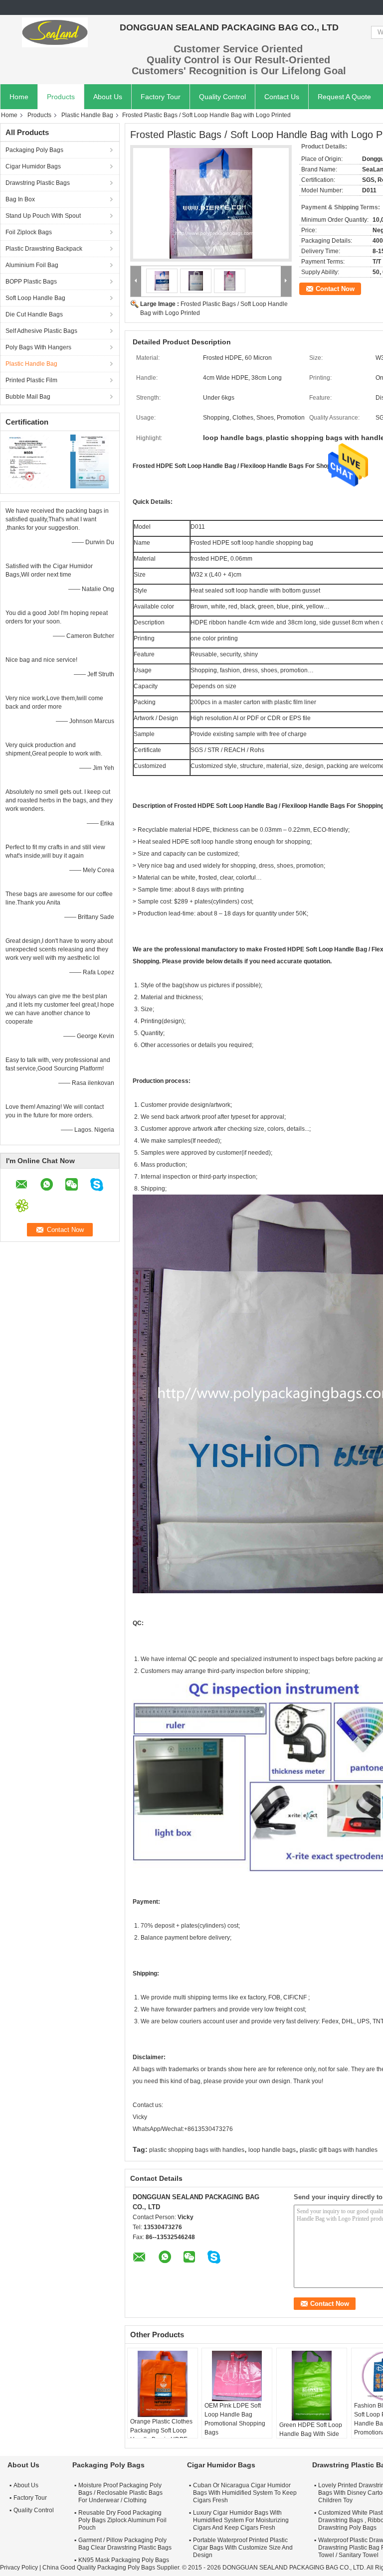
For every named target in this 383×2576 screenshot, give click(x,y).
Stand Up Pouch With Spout (43, 216)
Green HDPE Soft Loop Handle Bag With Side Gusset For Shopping (311, 2434)
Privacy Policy (19, 2568)
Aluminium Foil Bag (32, 265)
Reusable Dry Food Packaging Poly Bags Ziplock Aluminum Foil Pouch (122, 2520)
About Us (108, 97)
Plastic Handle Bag (87, 115)
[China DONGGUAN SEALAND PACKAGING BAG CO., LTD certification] (30, 461)
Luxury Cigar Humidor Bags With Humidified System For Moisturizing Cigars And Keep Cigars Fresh (241, 2520)
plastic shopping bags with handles (197, 2150)
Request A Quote (344, 97)
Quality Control (222, 97)
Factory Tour (161, 97)
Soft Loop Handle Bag (35, 298)
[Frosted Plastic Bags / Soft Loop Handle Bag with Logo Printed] (211, 203)
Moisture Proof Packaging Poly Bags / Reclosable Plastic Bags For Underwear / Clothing (120, 2493)
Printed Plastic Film (31, 380)
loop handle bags (272, 2150)
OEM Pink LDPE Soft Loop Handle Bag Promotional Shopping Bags (235, 2419)
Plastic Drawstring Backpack (44, 249)
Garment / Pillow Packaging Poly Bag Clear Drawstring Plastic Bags (125, 2544)
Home (19, 97)
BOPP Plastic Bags (31, 282)
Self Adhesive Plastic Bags (41, 331)
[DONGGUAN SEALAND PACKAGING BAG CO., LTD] (55, 32)
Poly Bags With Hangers (38, 347)
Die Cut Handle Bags (34, 314)
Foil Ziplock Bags (29, 232)
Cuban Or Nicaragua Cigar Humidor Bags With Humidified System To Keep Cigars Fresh (245, 2493)
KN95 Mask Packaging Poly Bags (124, 2560)
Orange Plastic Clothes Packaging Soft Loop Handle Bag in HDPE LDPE (161, 2435)
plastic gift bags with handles (339, 2150)
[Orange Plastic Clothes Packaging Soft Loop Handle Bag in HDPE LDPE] (163, 2384)
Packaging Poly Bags (34, 150)
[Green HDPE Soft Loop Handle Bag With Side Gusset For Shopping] (312, 2386)
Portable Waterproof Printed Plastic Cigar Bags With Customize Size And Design (243, 2548)
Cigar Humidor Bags (33, 166)
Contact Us (282, 97)
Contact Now (335, 289)
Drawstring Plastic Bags (38, 183)
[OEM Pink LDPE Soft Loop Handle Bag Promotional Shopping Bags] (237, 2376)
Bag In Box (20, 199)
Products (61, 97)
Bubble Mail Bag (28, 397)
